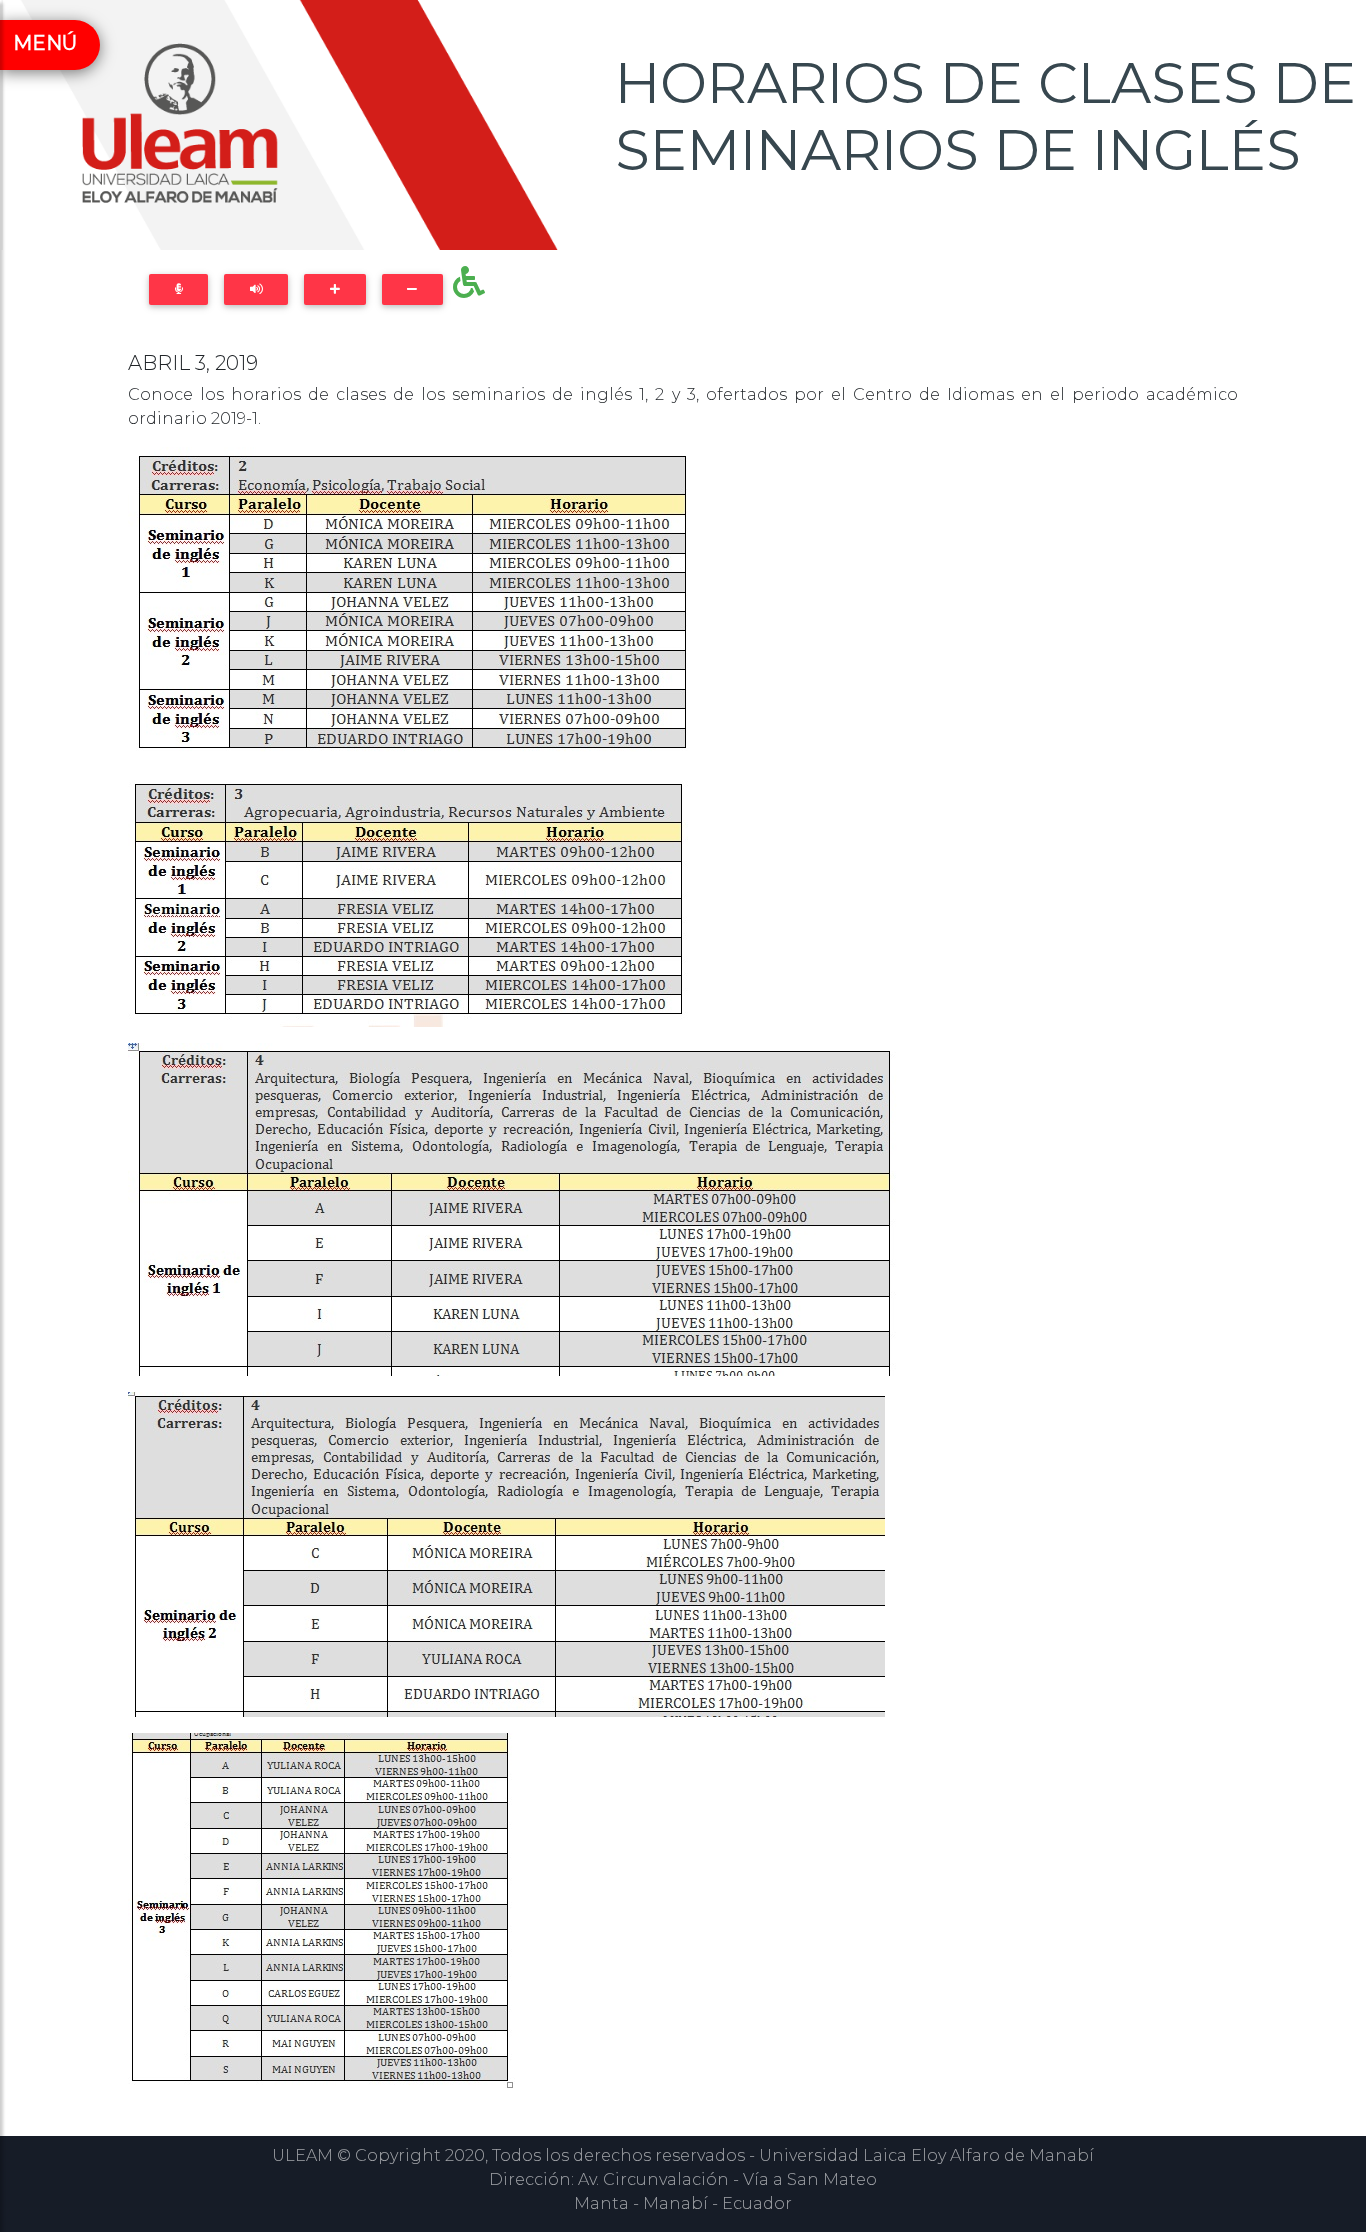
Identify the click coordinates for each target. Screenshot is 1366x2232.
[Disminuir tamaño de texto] (412, 289)
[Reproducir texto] (256, 289)
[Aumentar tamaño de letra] (334, 289)
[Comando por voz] (178, 289)
